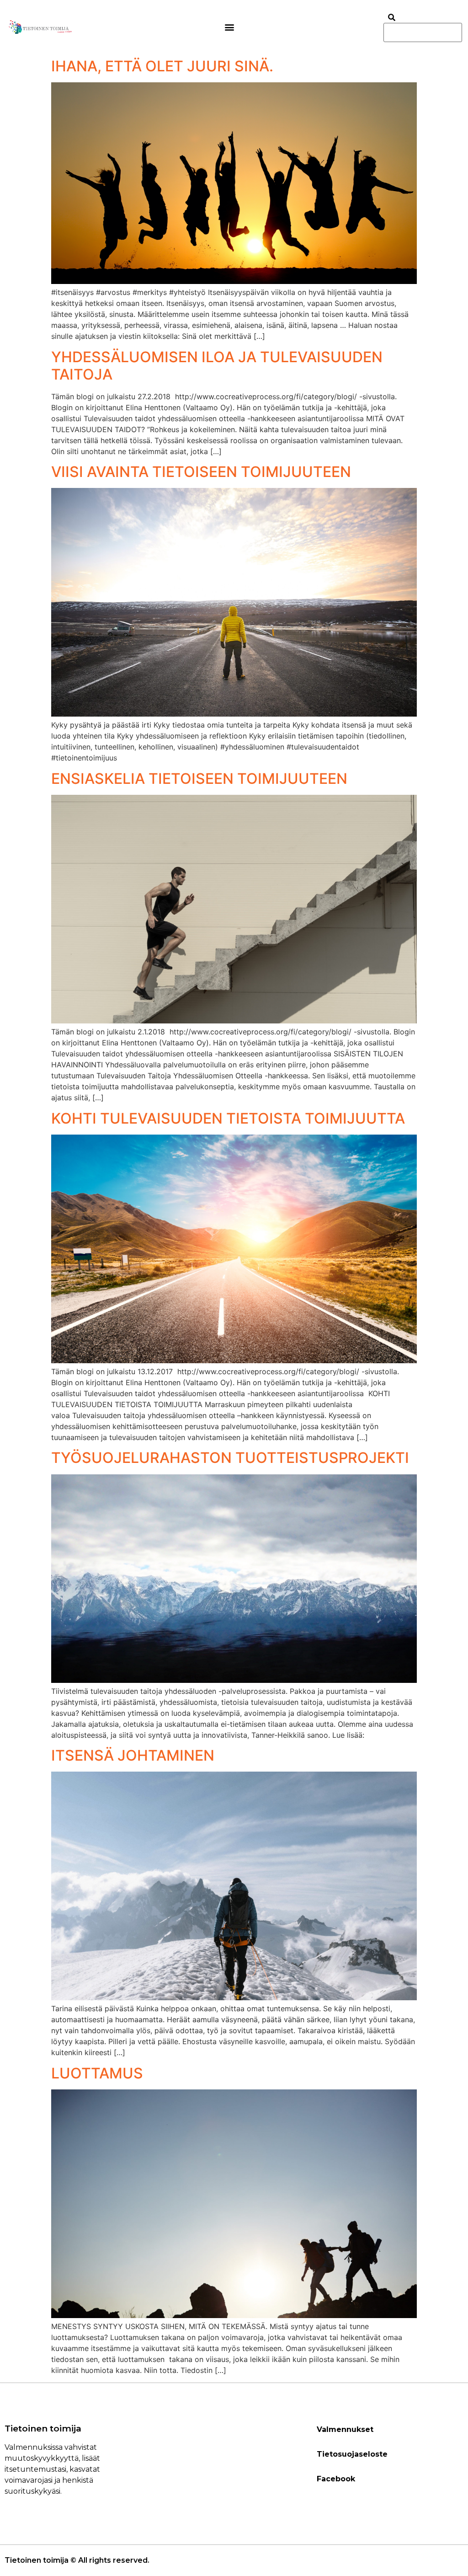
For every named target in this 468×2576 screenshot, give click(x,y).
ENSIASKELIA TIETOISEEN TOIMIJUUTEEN (199, 779)
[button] (230, 27)
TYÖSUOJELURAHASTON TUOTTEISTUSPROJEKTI (230, 1458)
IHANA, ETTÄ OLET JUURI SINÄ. (162, 66)
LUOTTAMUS (97, 2073)
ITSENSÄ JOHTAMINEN (133, 1755)
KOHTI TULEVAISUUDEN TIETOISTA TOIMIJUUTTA (228, 1118)
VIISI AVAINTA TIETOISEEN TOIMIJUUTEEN (201, 472)
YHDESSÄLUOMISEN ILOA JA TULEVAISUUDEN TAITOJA (217, 366)
